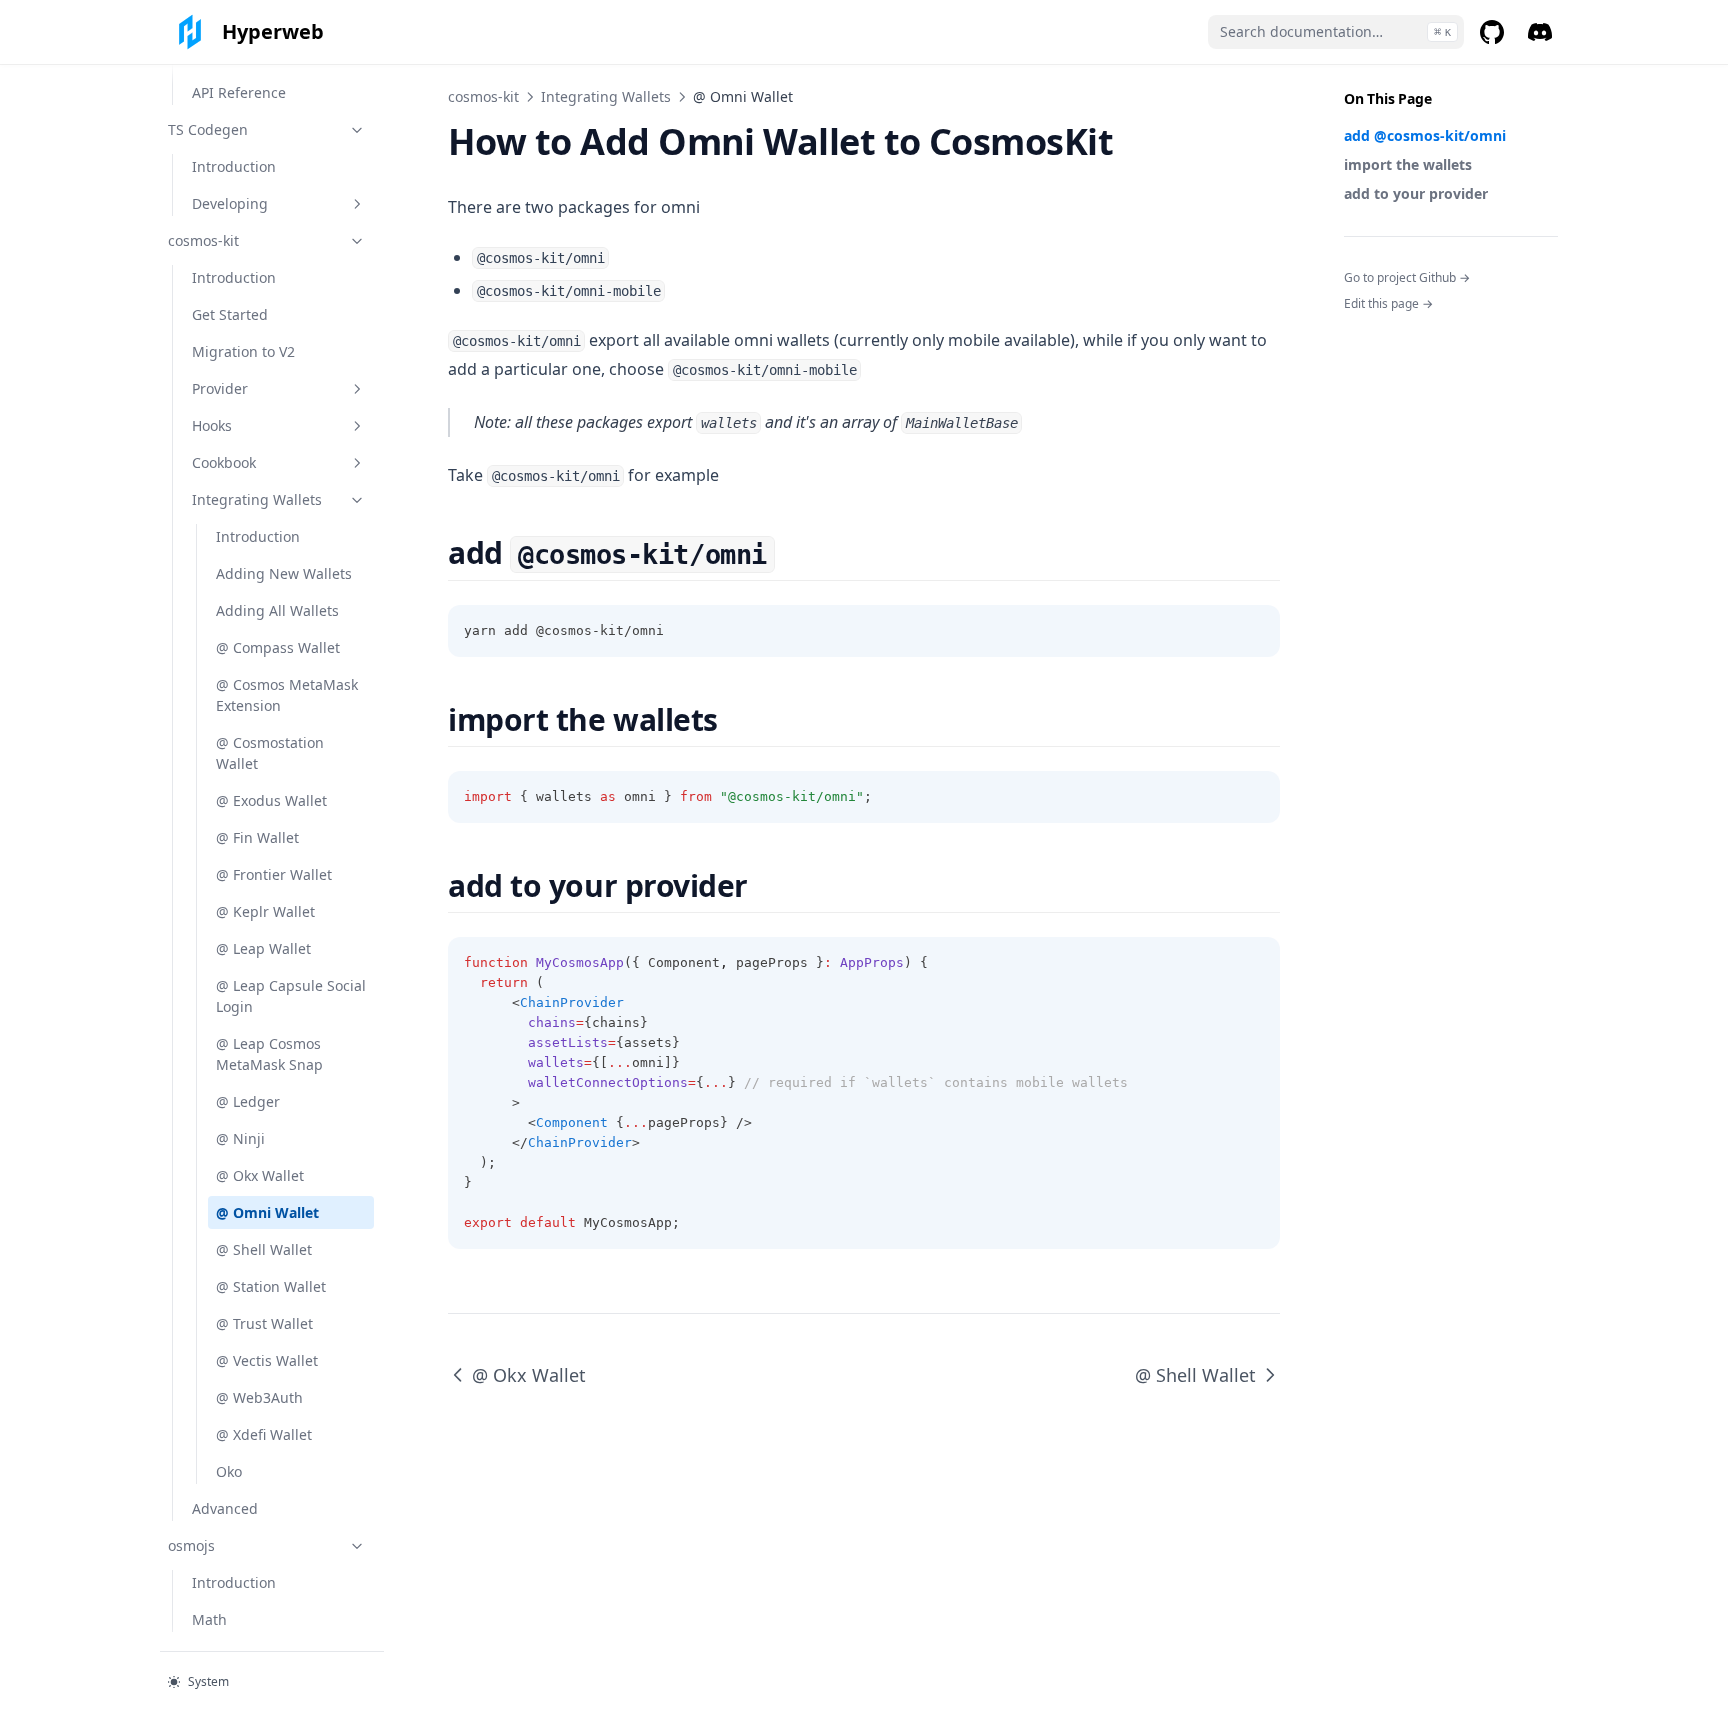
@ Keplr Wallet (265, 911)
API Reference (239, 92)
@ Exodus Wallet (271, 800)
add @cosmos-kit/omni (1425, 135)
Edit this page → (1388, 303)
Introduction (234, 166)
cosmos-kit (203, 240)
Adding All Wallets (277, 610)
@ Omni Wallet (267, 1212)
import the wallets (1408, 164)
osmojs (191, 1545)
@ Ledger (248, 1101)
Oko (229, 1471)
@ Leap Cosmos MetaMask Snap (269, 1054)
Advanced (225, 1508)
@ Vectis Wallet (267, 1360)
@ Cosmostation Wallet (270, 753)
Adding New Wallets (284, 573)
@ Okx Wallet (260, 1175)
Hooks (212, 425)
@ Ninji (240, 1138)
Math (209, 1619)
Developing (230, 203)
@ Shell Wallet (264, 1249)
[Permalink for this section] (792, 552)
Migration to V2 (243, 351)
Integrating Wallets (257, 499)
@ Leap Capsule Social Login (291, 996)
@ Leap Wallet (263, 948)
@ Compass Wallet (278, 647)
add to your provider (1416, 193)
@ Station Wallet (271, 1286)
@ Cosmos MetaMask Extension (287, 695)
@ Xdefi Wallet (264, 1434)
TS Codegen (208, 129)
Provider (220, 388)
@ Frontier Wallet (274, 874)
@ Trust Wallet (264, 1323)
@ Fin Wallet (257, 837)
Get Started (230, 314)
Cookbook (224, 462)
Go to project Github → (1407, 277)
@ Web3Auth (259, 1397)
